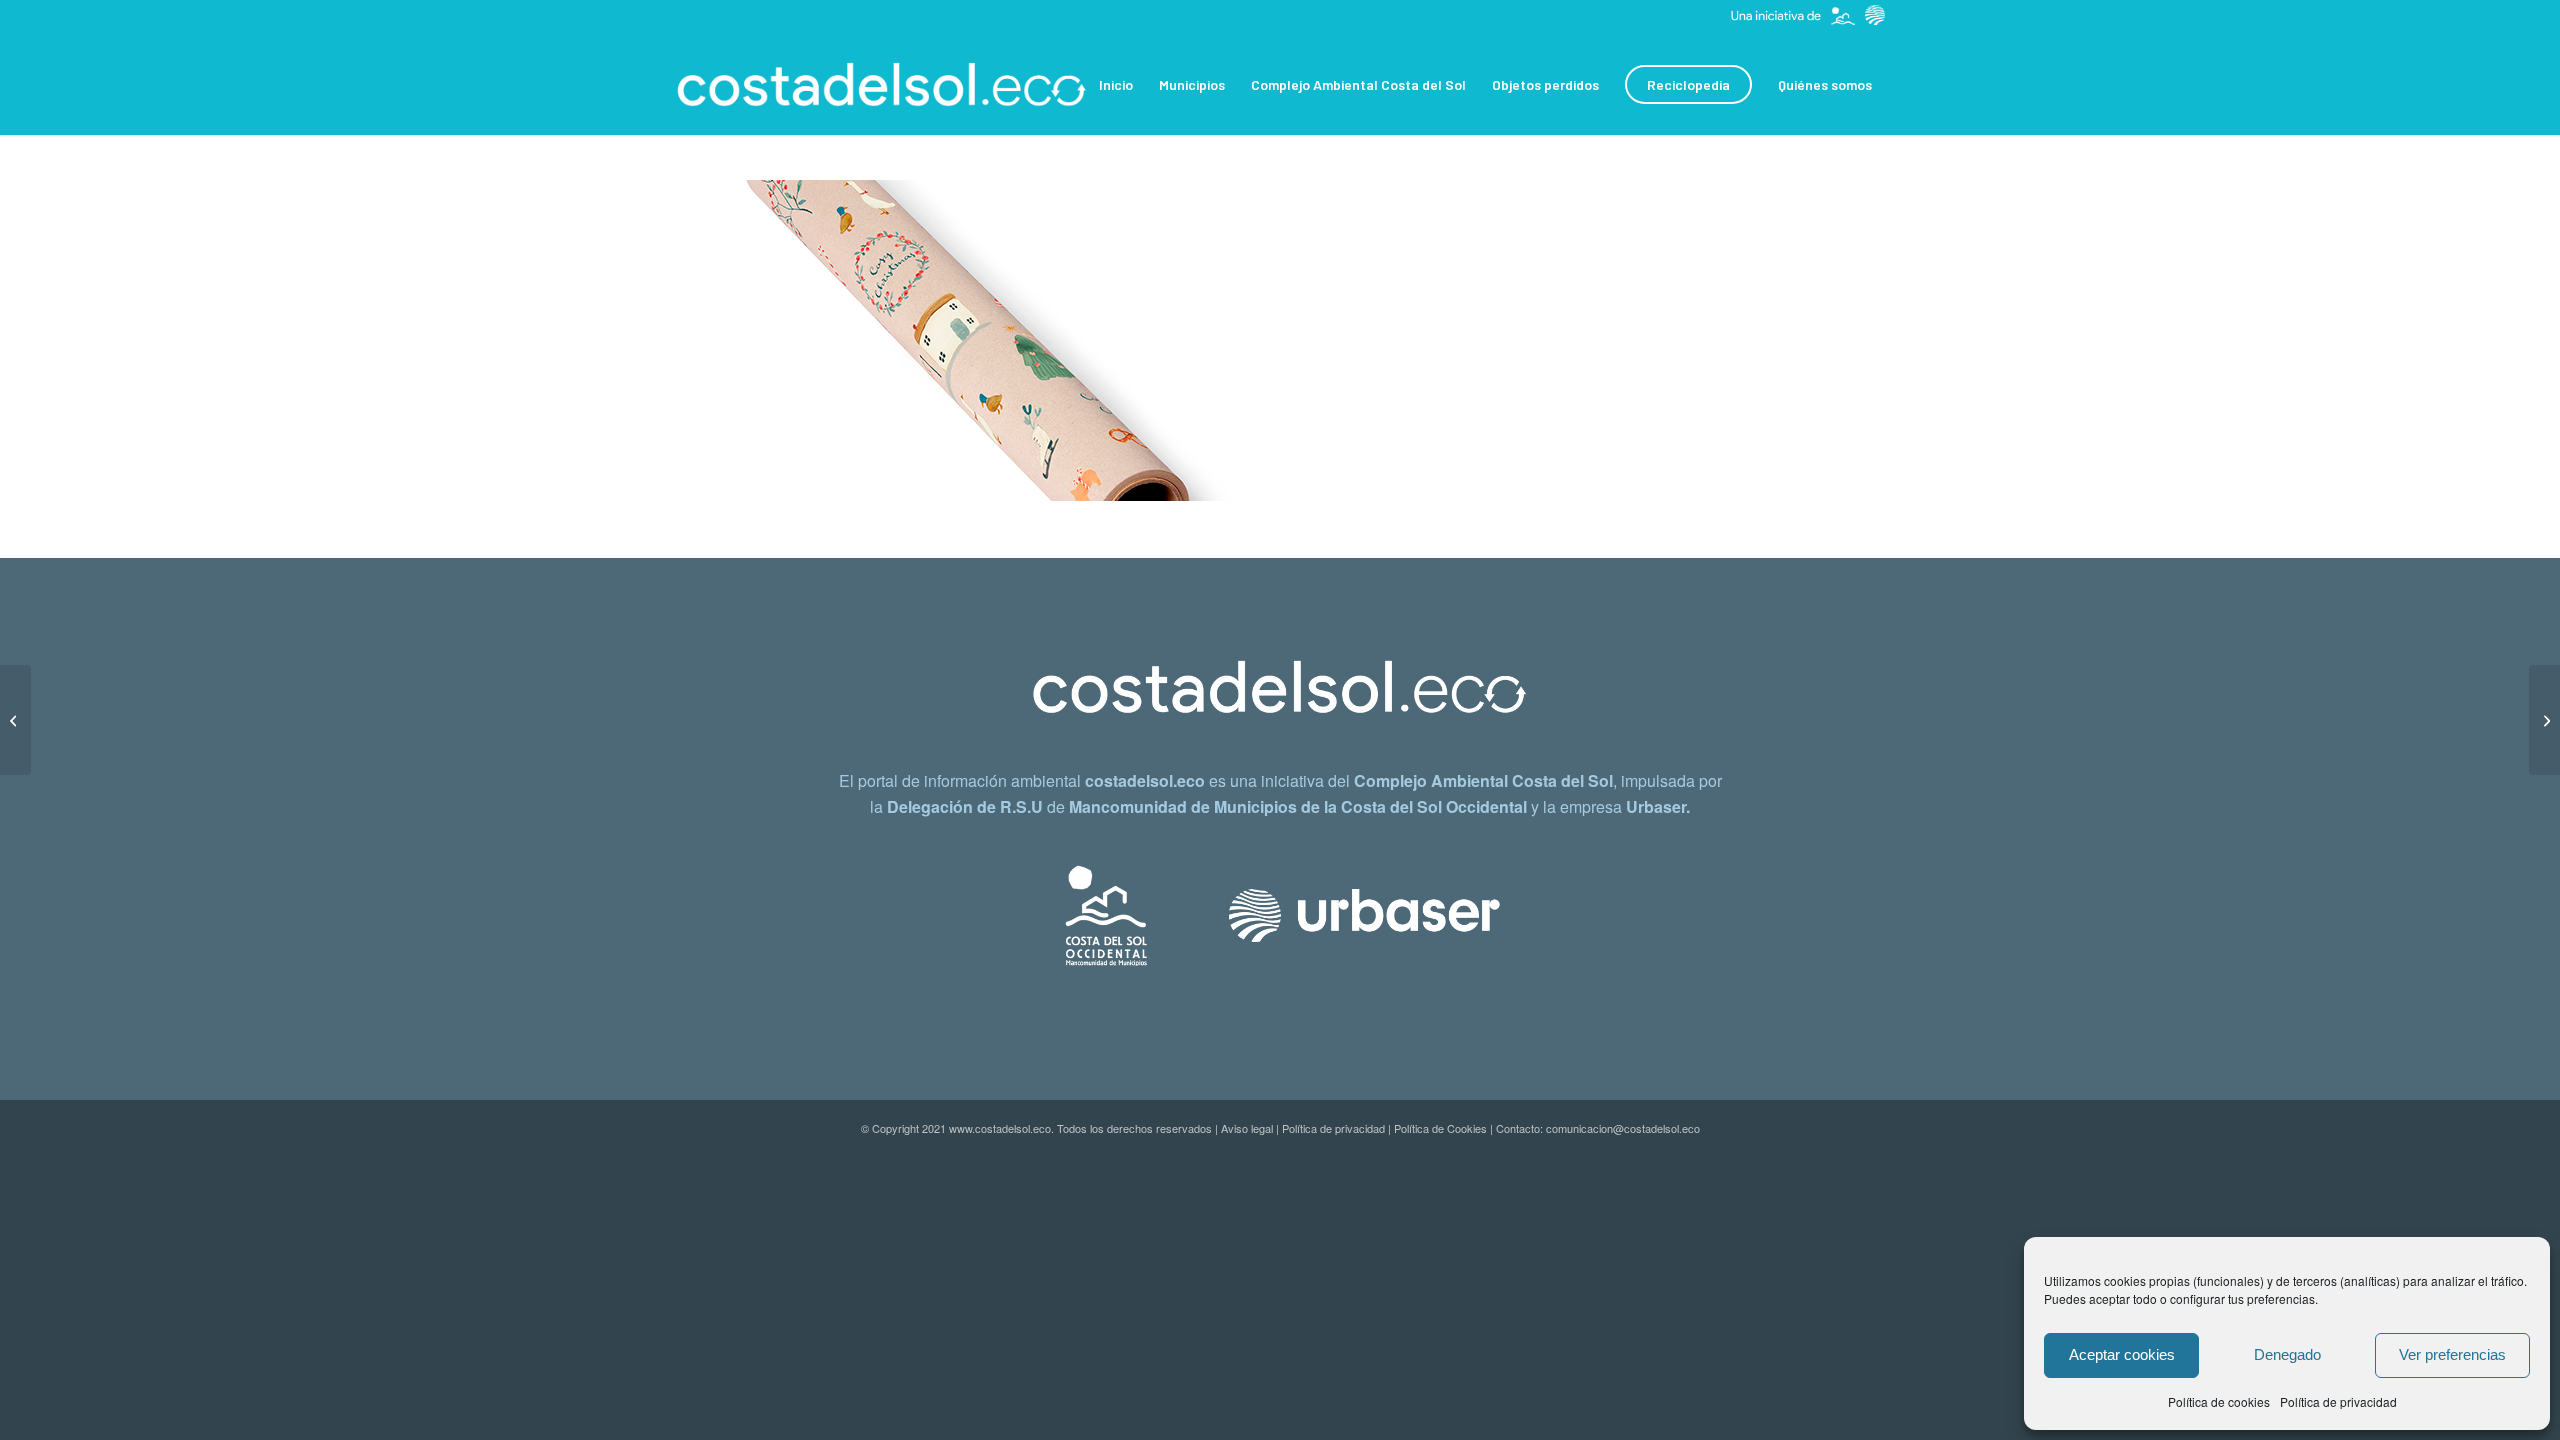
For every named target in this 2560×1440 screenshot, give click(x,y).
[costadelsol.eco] (882, 85)
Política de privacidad (2338, 1401)
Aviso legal (1247, 1128)
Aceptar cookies (2122, 1354)
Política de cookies (2219, 1401)
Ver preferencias (2452, 1354)
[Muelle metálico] (15, 720)
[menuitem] (1116, 85)
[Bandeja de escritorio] (2544, 720)
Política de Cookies (1440, 1128)
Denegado (2287, 1354)
